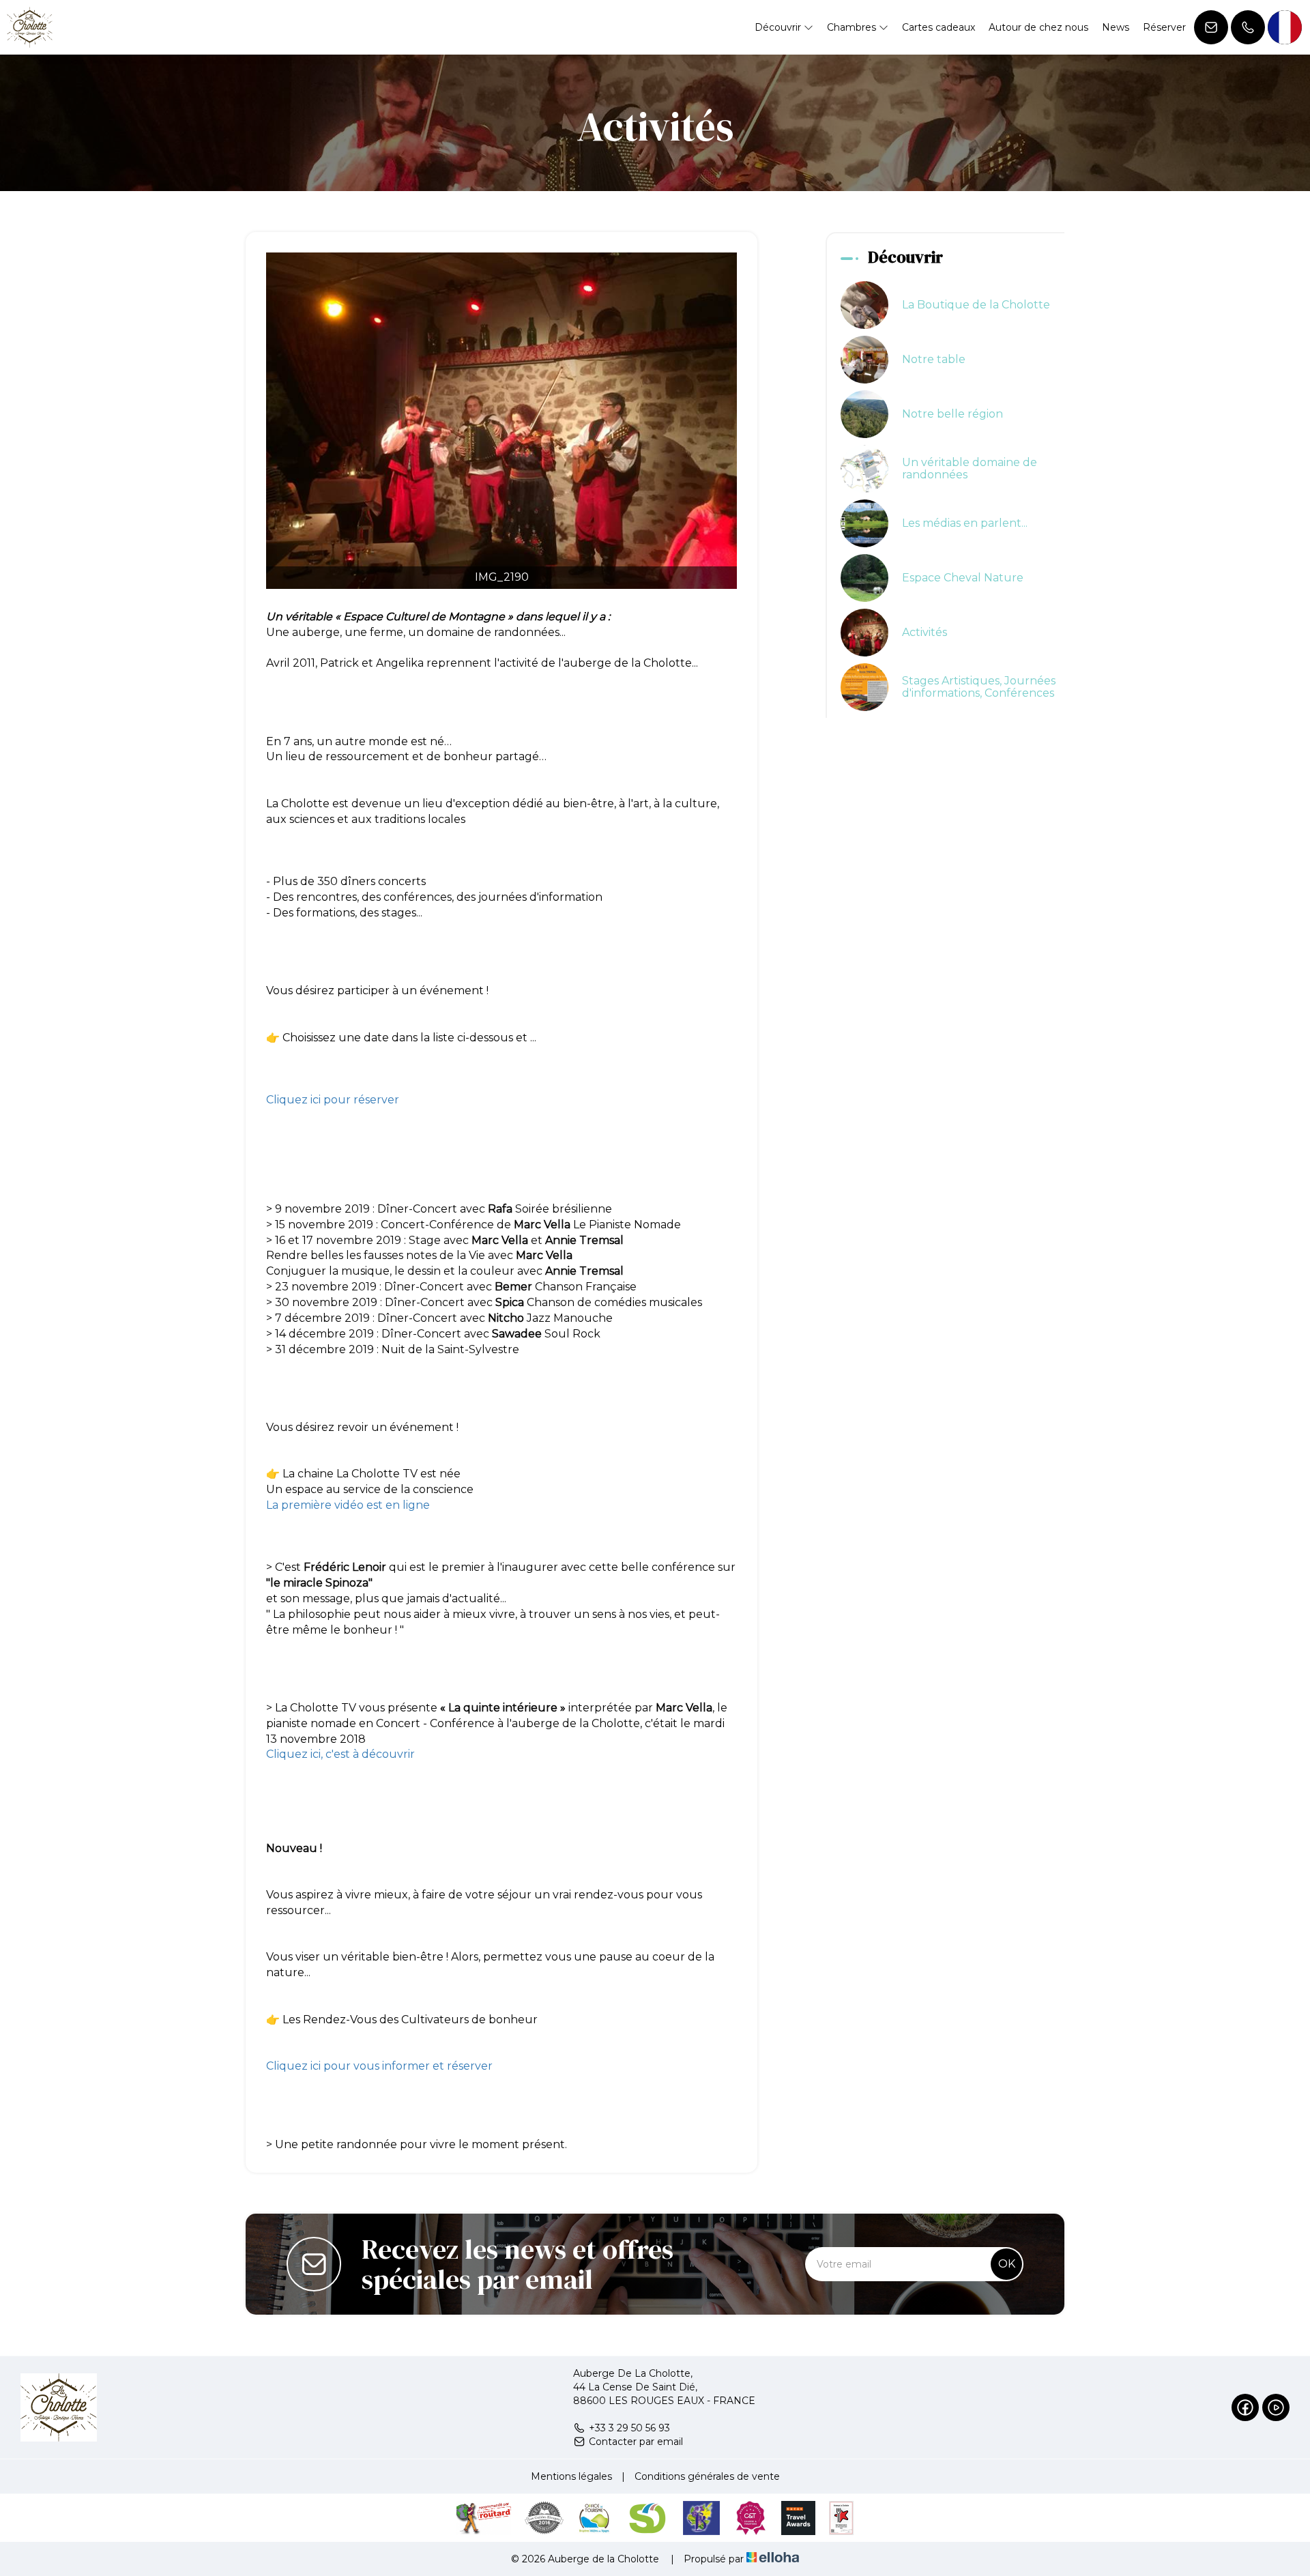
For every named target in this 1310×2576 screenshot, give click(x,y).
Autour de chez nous (1038, 27)
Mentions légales (571, 2476)
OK (1007, 2264)
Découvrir (779, 27)
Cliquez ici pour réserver (333, 1100)
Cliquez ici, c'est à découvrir (342, 1754)
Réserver (1164, 27)
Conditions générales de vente (707, 2476)
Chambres (853, 27)
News (1116, 27)
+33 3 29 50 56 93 (629, 2428)
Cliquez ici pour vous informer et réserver (379, 2066)
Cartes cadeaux (938, 27)
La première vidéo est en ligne (348, 1505)
